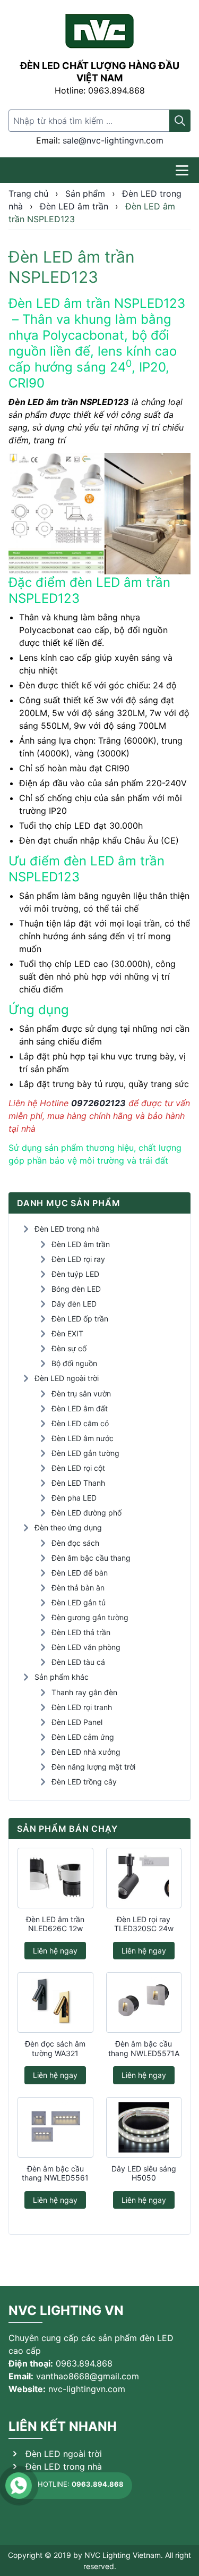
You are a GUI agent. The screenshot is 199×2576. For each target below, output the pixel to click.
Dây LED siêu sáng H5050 (144, 2173)
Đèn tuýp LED (75, 1274)
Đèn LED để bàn (80, 1573)
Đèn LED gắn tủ (79, 1602)
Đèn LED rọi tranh (82, 1707)
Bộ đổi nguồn (74, 1363)
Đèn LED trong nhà (67, 1229)
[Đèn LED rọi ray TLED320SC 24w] (144, 1878)
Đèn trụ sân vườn (81, 1394)
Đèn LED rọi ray (78, 1259)
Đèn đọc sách (75, 1543)
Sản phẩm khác (62, 1677)
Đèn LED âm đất (80, 1408)
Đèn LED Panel (77, 1722)
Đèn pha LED (74, 1498)
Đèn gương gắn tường (90, 1617)
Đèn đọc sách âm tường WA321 (55, 2048)
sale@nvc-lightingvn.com (113, 140)
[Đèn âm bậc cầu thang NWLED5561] (55, 2127)
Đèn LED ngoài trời (67, 1378)
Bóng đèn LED (76, 1289)
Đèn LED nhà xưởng (86, 1752)
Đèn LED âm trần (81, 1244)
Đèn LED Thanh (78, 1483)
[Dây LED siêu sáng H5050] (144, 2127)
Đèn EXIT (67, 1333)
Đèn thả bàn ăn (78, 1588)
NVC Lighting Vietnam (123, 2555)
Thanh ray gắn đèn (84, 1692)
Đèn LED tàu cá (78, 1662)
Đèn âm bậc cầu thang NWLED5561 (55, 2173)
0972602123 (98, 1103)
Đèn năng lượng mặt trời (93, 1767)
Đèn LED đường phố (86, 1513)
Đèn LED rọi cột (78, 1468)
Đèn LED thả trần (81, 1632)
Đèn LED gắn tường (85, 1453)
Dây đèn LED (74, 1304)
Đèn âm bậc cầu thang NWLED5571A (144, 2048)
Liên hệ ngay (55, 1951)
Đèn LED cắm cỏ (80, 1423)
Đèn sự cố (69, 1348)
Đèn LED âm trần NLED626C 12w (55, 1924)
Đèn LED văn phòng (86, 1647)
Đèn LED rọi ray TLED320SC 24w (144, 1924)
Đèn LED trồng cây (84, 1782)
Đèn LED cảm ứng (83, 1737)
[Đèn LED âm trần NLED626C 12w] (55, 1878)
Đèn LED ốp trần (80, 1319)
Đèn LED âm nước (83, 1438)
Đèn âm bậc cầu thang (91, 1558)
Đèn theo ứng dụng (68, 1527)
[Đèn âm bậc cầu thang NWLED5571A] (144, 2002)
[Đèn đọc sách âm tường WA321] (55, 2002)
